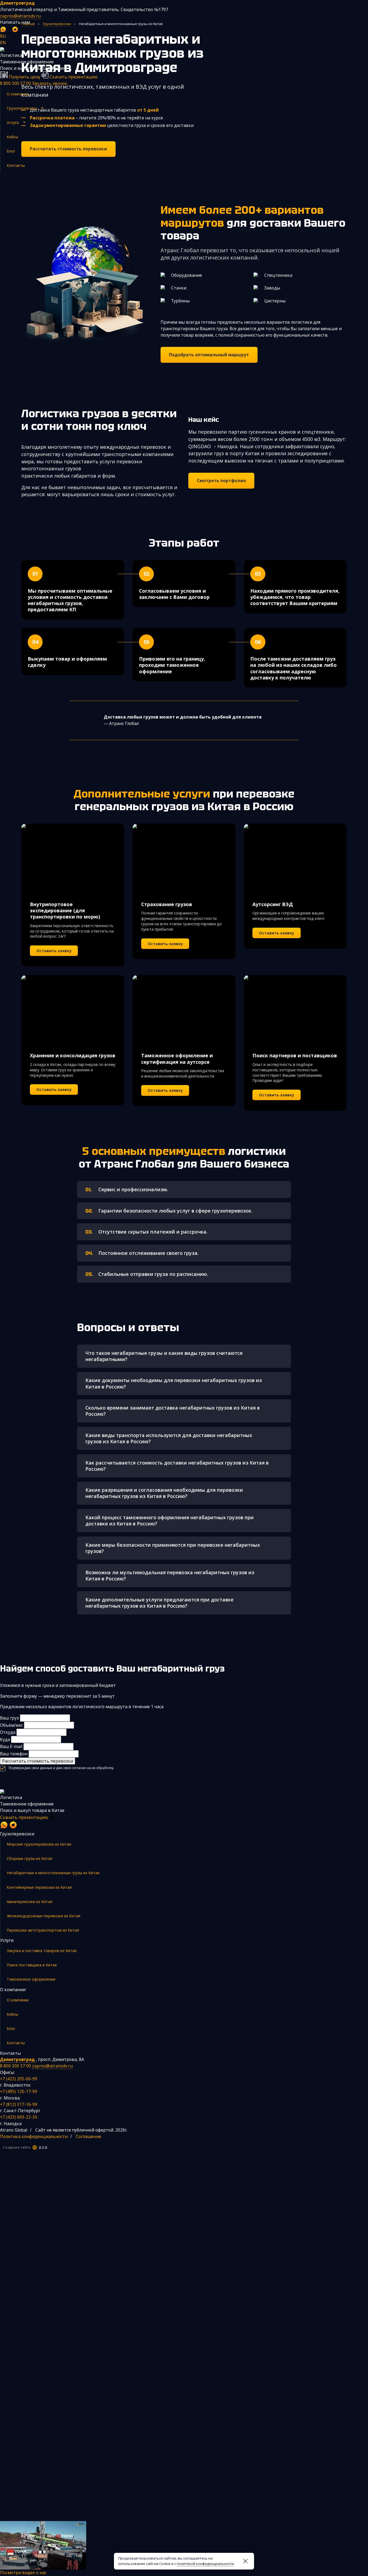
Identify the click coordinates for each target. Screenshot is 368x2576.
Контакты (16, 165)
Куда (5, 1739)
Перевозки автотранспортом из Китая (43, 1930)
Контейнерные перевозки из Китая (39, 1887)
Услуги (13, 122)
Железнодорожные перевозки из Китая (44, 1916)
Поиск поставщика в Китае (32, 1965)
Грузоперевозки (22, 108)
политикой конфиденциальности (205, 2564)
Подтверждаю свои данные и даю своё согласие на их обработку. (61, 1768)
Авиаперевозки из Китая (29, 1902)
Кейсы (12, 137)
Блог (11, 151)
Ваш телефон (14, 1754)
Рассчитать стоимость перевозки (38, 1761)
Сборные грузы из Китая (29, 1858)
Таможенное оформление (31, 1979)
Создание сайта (16, 2147)
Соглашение (88, 2136)
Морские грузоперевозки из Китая (39, 1844)
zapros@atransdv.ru (20, 16)
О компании (18, 94)
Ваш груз (9, 1718)
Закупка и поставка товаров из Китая (42, 1951)
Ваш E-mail (11, 1746)
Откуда (8, 1732)
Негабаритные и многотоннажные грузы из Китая (53, 1873)
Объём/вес (11, 1725)
